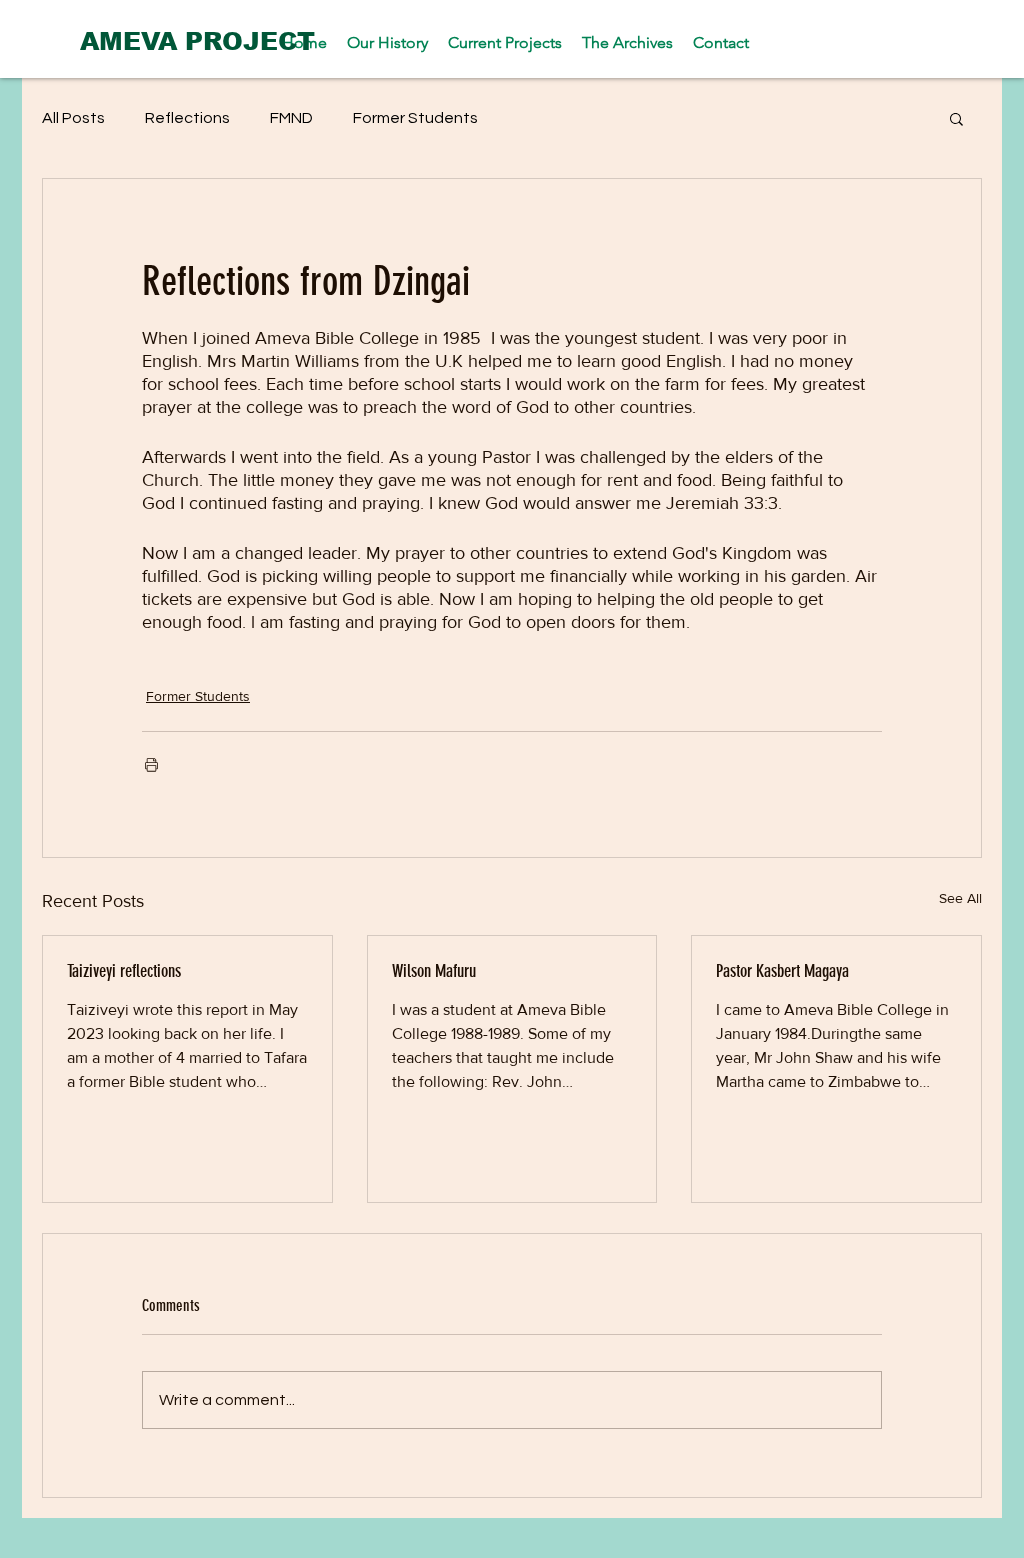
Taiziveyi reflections (124, 971)
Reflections (187, 118)
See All (960, 898)
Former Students (415, 118)
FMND (291, 118)
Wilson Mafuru (434, 971)
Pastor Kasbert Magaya (782, 971)
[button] (956, 118)
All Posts (73, 118)
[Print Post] (151, 764)
